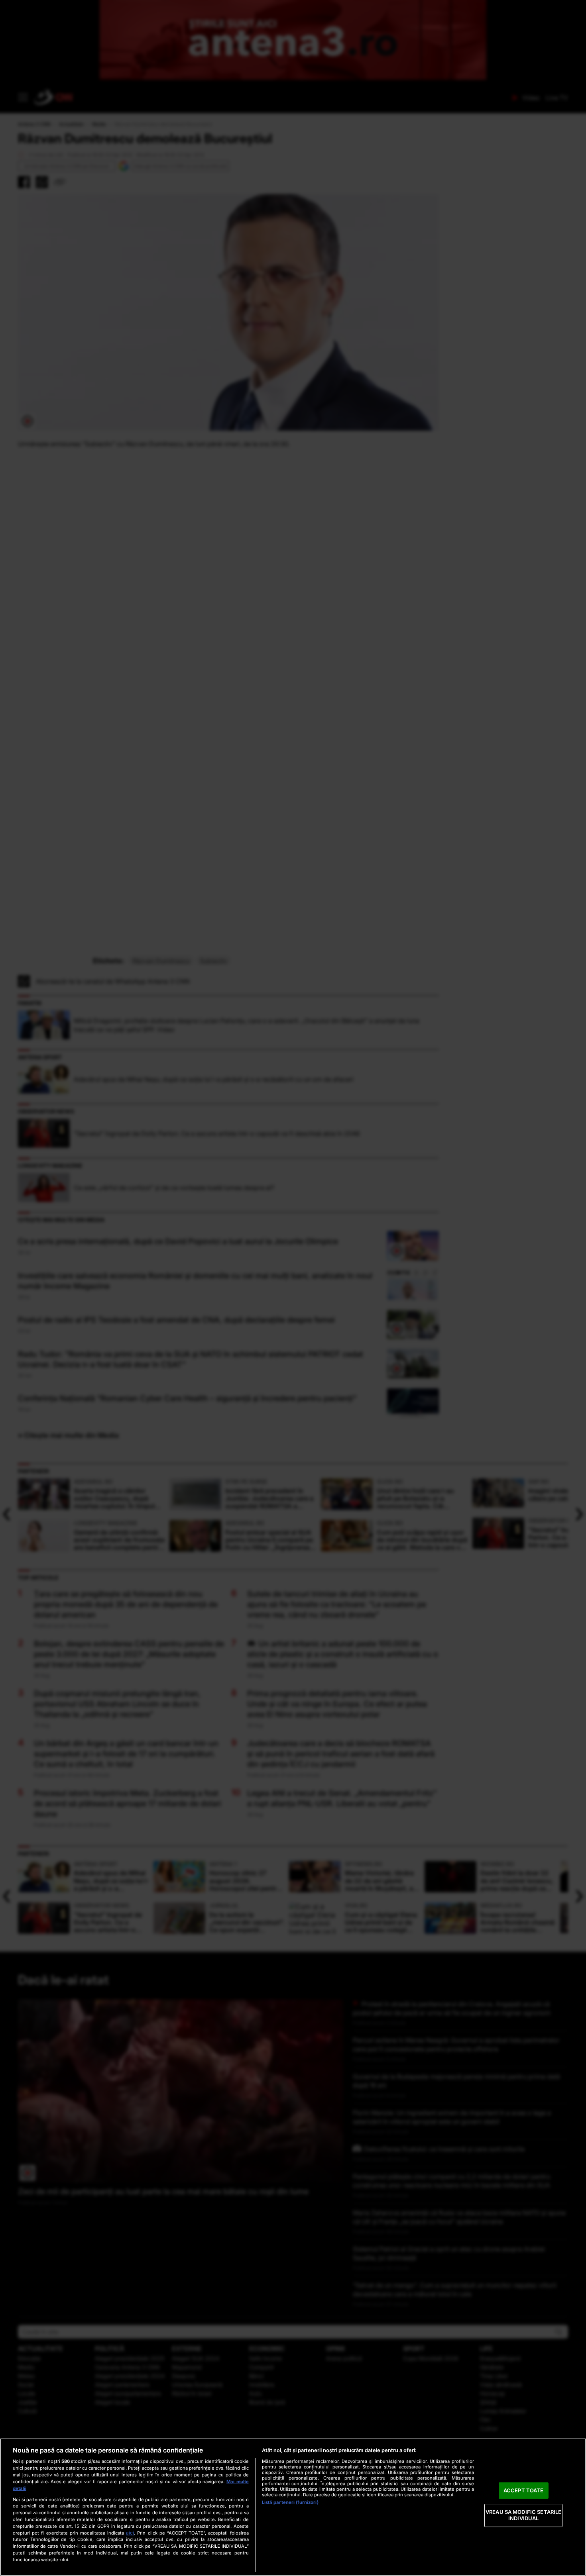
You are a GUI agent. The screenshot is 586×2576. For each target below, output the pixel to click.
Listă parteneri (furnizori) (290, 2502)
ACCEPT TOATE (524, 2490)
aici (130, 2533)
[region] (293, 2507)
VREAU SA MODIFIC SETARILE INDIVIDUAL (523, 2515)
